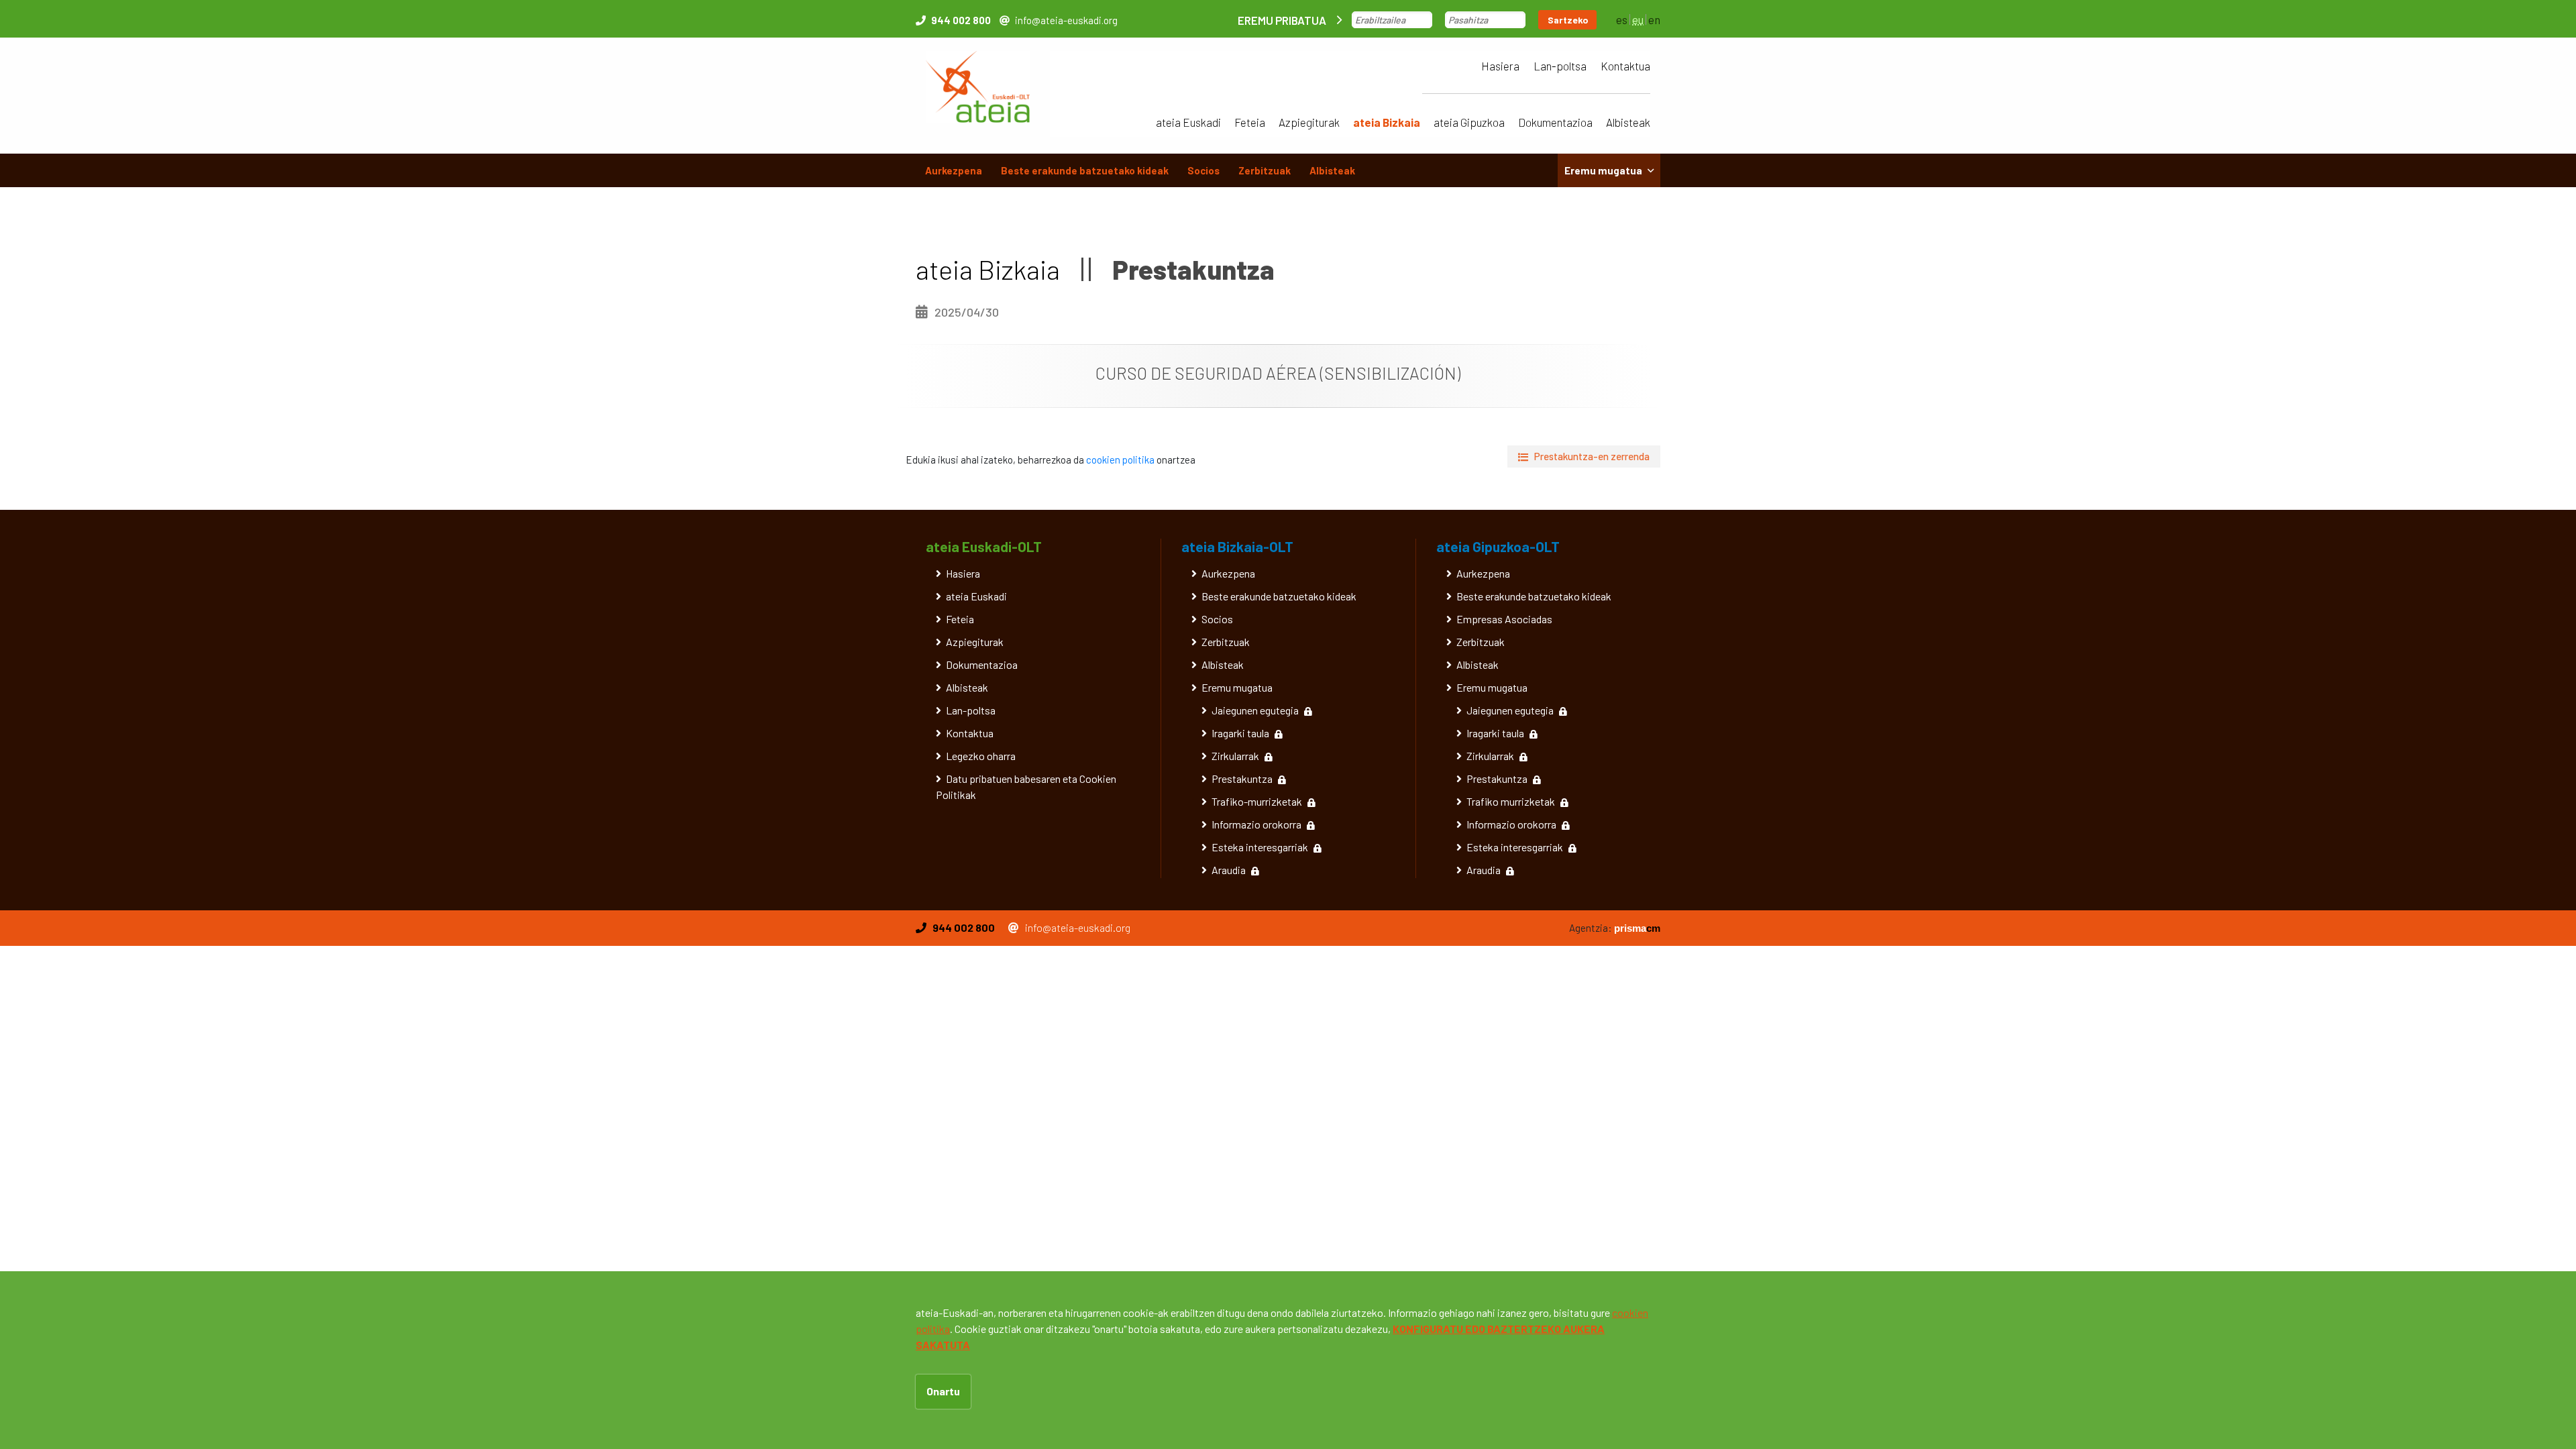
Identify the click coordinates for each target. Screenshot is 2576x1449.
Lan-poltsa (1560, 66)
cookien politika (1120, 460)
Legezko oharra (981, 756)
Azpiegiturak (1309, 122)
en (1654, 19)
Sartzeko (1568, 20)
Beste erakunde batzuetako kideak (1085, 170)
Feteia (1250, 122)
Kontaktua (1625, 66)
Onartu (943, 1391)
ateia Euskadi (1188, 122)
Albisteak (1628, 122)
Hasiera (1500, 66)
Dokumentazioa (1555, 122)
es (1622, 19)
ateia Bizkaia (1387, 122)
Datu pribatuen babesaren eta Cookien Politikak (1026, 787)
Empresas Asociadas (1504, 619)
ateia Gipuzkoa (1469, 122)
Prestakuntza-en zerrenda (1592, 456)
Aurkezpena (954, 170)
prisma (1637, 928)
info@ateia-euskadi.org (1066, 20)
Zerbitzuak (1265, 170)
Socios (1203, 170)
